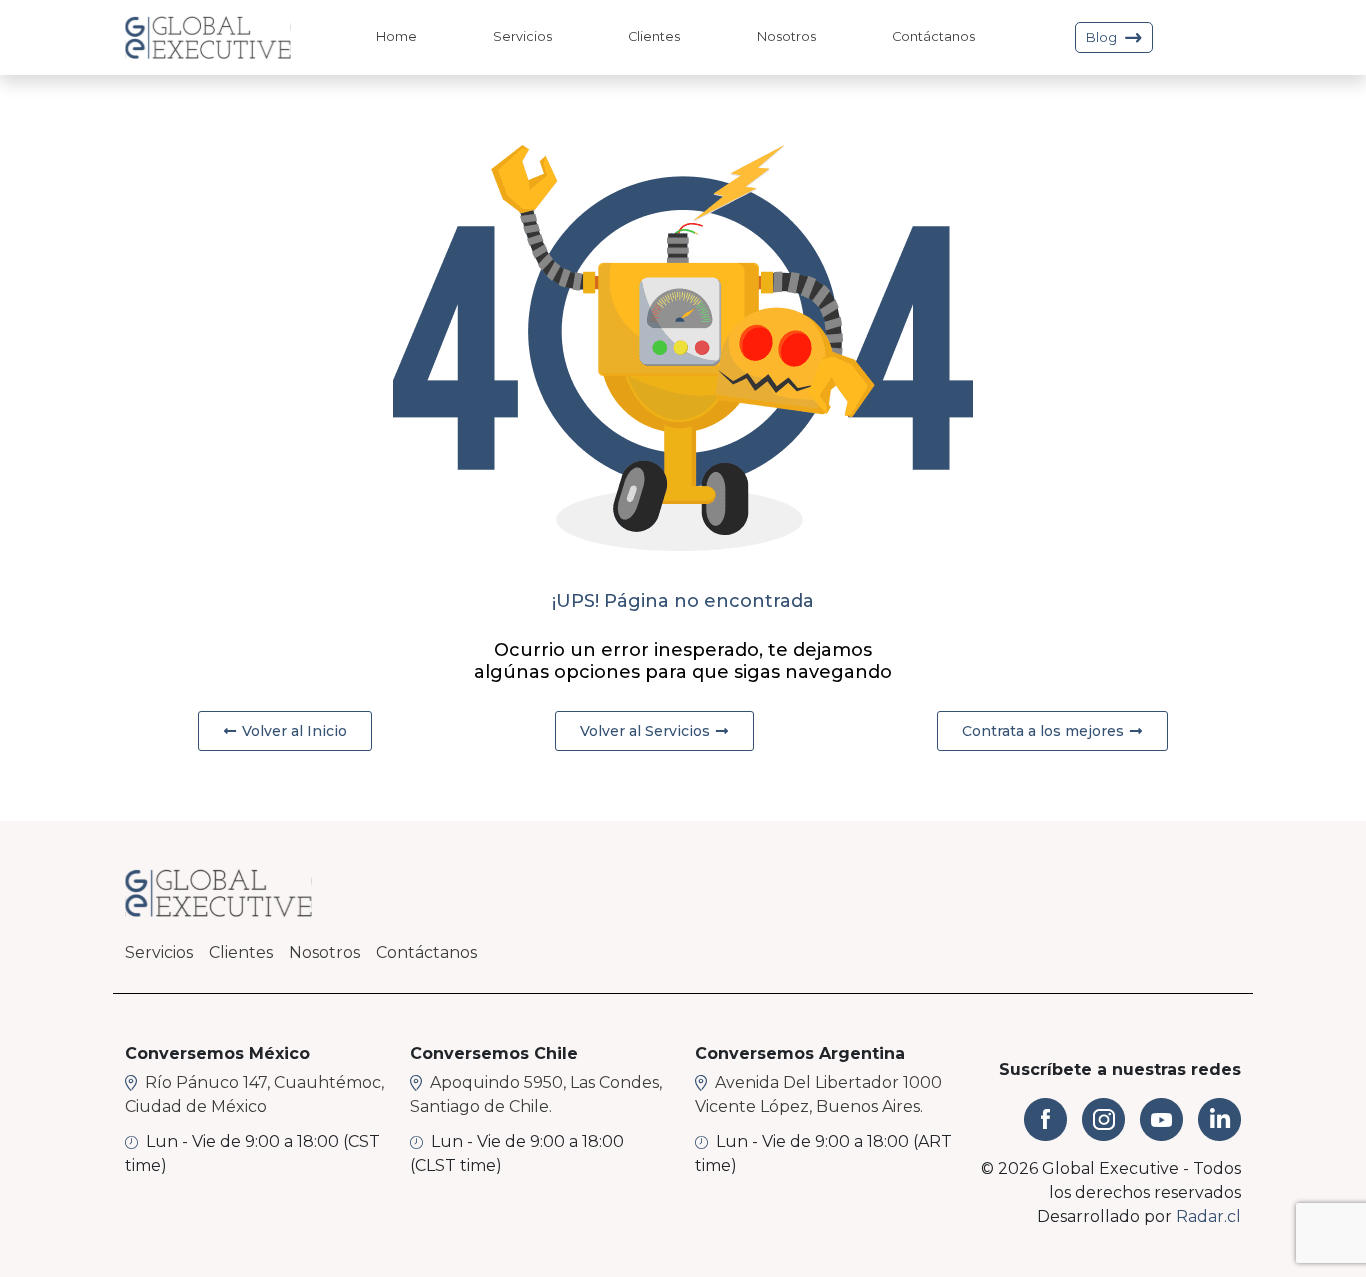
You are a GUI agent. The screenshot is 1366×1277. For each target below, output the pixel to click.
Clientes (654, 36)
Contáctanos (933, 36)
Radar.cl (1208, 1216)
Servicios (522, 36)
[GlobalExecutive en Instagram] (1103, 1119)
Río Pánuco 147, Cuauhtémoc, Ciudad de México (254, 1094)
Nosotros (786, 36)
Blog (1101, 37)
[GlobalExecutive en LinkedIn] (1219, 1119)
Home (396, 36)
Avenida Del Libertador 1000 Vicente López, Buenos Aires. (818, 1094)
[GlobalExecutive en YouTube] (1161, 1119)
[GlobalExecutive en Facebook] (1045, 1119)
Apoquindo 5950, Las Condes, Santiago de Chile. (536, 1094)
